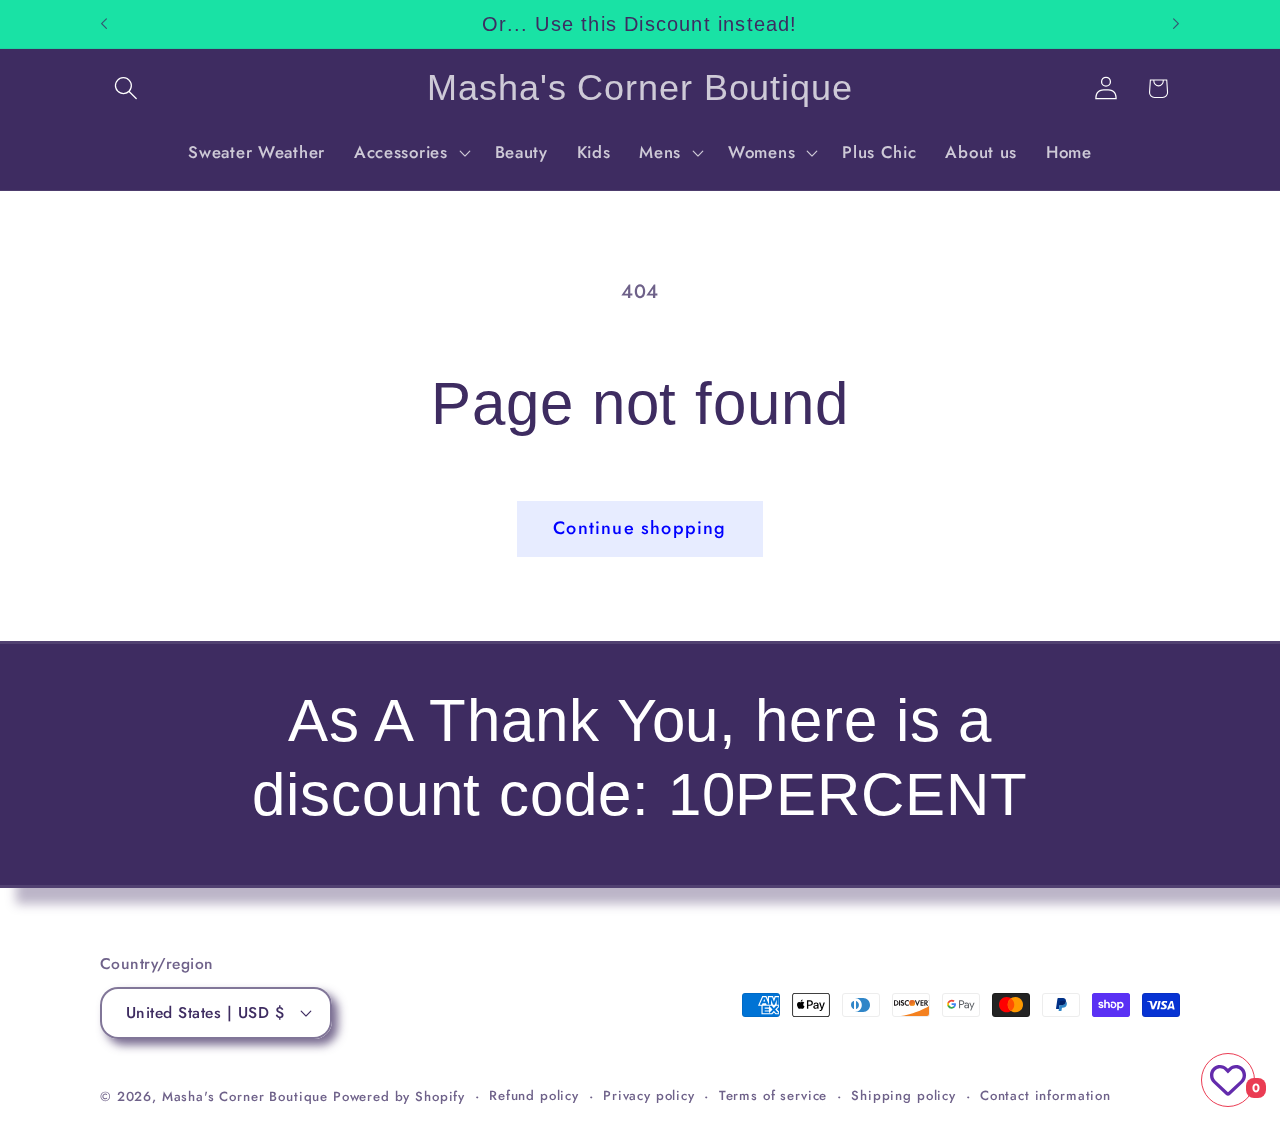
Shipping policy (903, 1095)
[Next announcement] (1176, 24)
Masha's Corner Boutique (245, 1096)
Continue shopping (639, 528)
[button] (126, 88)
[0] (1228, 1080)
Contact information (1045, 1095)
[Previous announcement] (104, 24)
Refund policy (534, 1095)
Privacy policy (649, 1095)
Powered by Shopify (399, 1096)
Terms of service (773, 1095)
